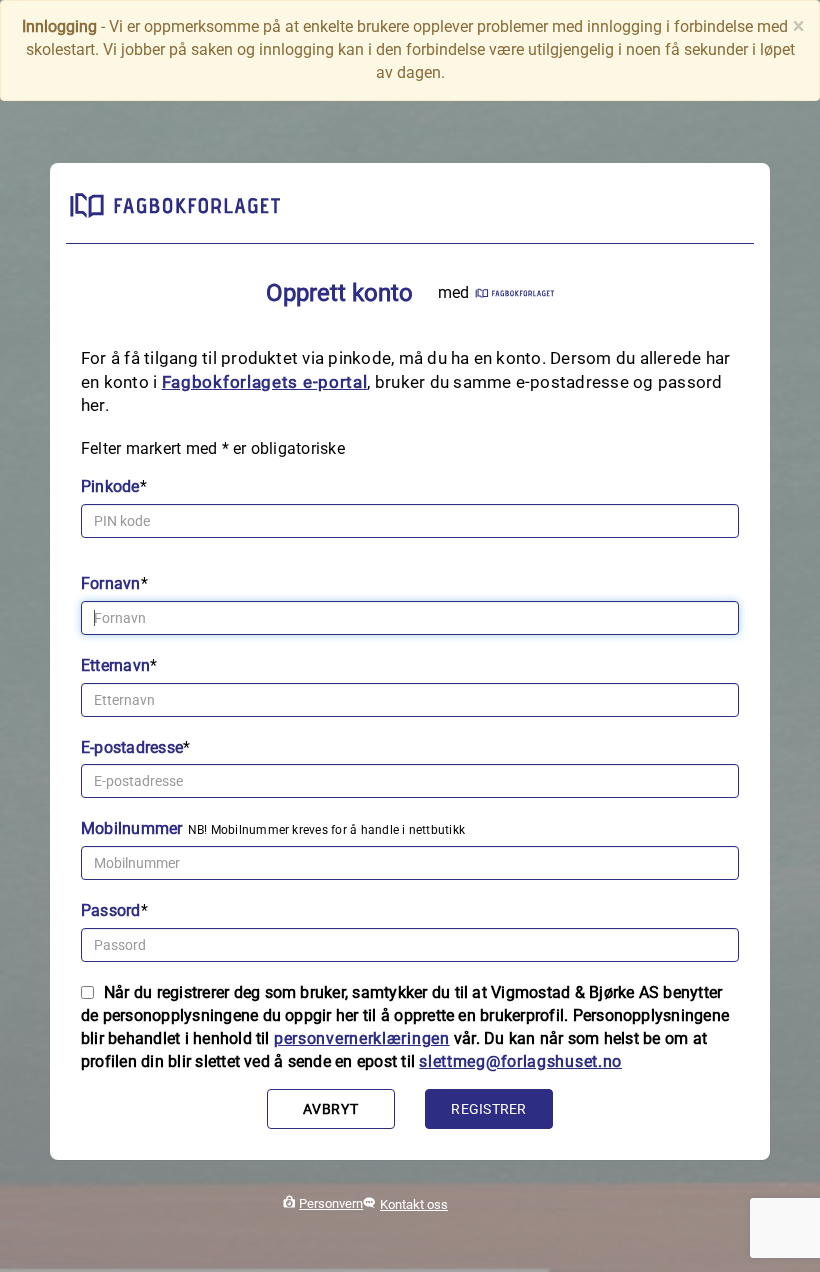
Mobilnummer (132, 828)
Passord (111, 910)
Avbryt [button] (330, 1109)
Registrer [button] (488, 1109)
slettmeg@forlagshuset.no (520, 1061)
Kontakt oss (414, 1204)
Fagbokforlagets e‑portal (265, 382)
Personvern (331, 1203)
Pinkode (110, 486)
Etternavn (115, 665)
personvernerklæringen (362, 1038)
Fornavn (111, 583)
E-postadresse (132, 747)
